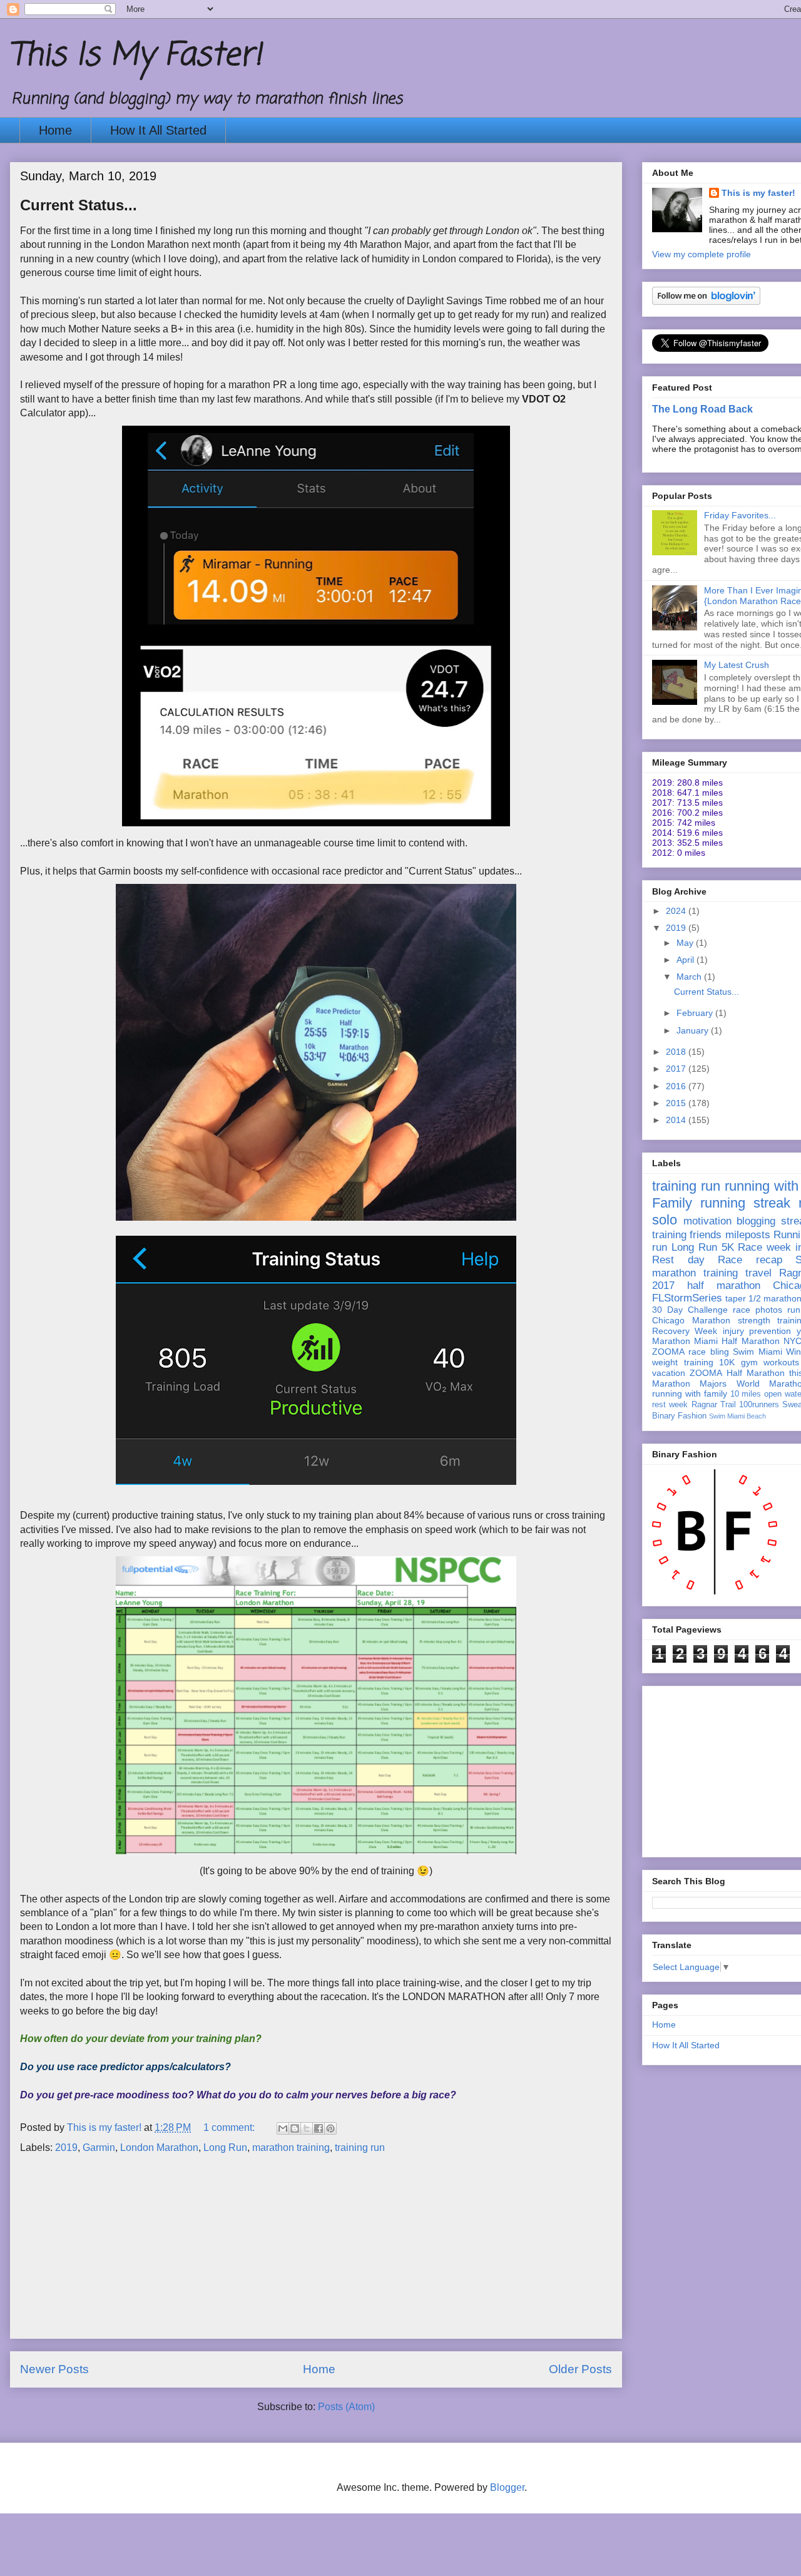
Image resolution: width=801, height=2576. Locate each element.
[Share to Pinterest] (330, 2128)
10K (727, 1362)
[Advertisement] (316, 2250)
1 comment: (230, 2127)
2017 (677, 1069)
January (694, 1030)
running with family (690, 1393)
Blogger (507, 2487)
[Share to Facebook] (319, 2128)
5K (728, 1247)
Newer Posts (54, 2369)
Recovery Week (685, 1331)
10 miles (746, 1394)
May (686, 943)
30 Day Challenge (690, 1310)
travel (758, 1273)
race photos (758, 1310)
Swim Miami (757, 1352)
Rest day (678, 1260)
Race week (764, 1247)
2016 (677, 1086)
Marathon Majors (689, 1383)
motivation (707, 1221)
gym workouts (770, 1362)
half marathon (724, 1285)
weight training (683, 1362)
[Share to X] (307, 2128)
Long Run (225, 2148)
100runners (759, 1405)
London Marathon (159, 2148)
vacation (669, 1373)
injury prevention (757, 1331)
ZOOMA (668, 1352)
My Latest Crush (737, 665)
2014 (677, 1120)
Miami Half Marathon (737, 1341)
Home (55, 130)
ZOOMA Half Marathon (737, 1373)
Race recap (750, 1260)
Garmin (99, 2148)
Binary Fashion (679, 1416)
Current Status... (79, 205)
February (696, 1013)
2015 (677, 1103)
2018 (677, 1052)
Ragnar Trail (714, 1405)
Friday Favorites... (740, 515)
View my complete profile (702, 254)
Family (672, 1203)
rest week (670, 1405)
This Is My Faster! (136, 56)
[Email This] (283, 2128)
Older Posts (580, 2369)
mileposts (748, 1235)
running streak (745, 1203)
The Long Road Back (702, 409)
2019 (66, 2148)
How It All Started (158, 130)
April (686, 960)
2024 (677, 911)
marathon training (291, 2148)
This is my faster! (758, 193)
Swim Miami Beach (737, 1416)
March (690, 977)
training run (360, 2148)
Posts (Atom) (346, 2407)
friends (706, 1235)
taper (736, 1298)
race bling (708, 1352)
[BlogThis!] (295, 2128)
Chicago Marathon (691, 1320)
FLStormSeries (687, 1298)
